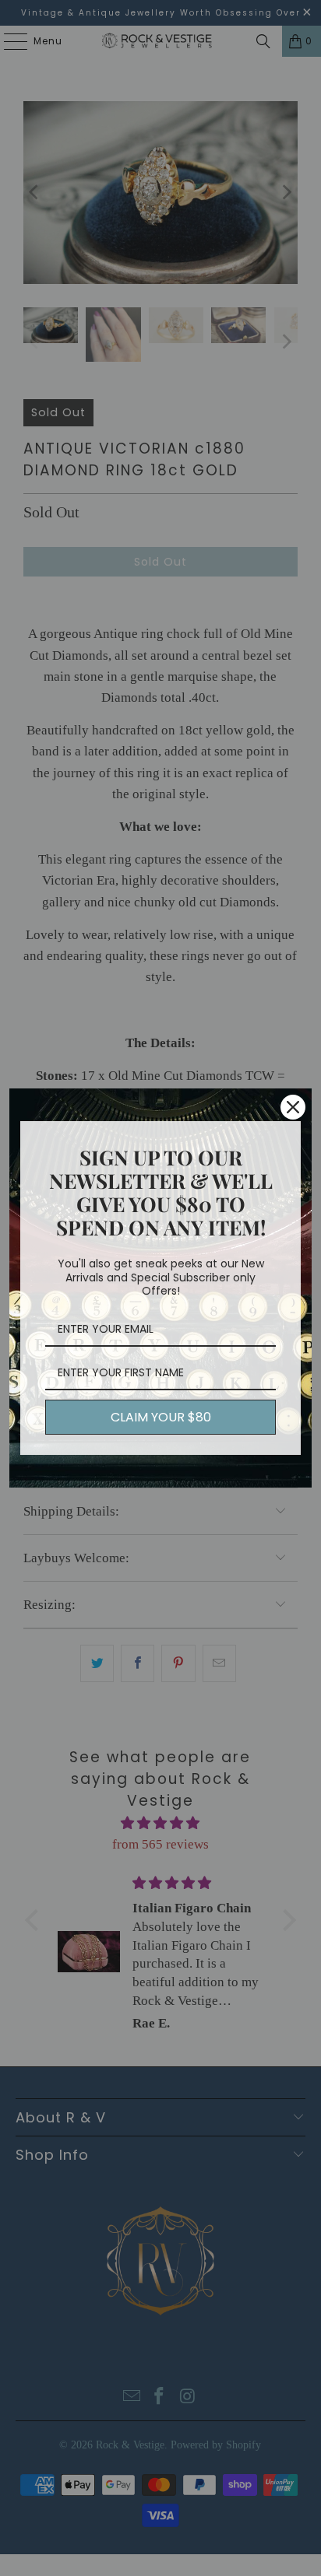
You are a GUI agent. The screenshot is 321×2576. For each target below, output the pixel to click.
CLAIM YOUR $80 (161, 1417)
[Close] (293, 1107)
